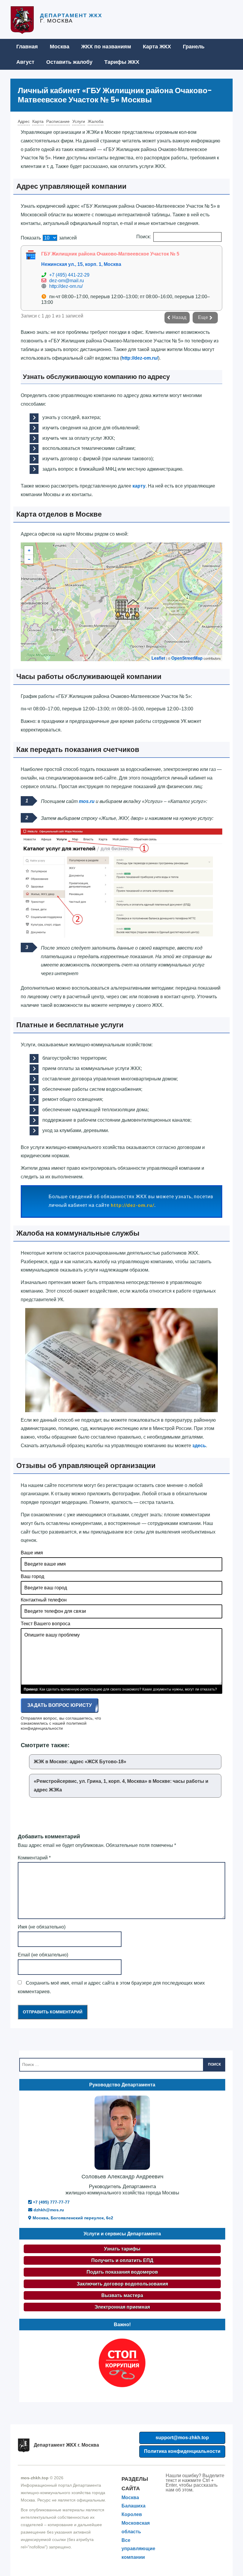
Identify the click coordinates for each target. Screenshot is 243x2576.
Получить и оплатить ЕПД (122, 2260)
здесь (199, 1446)
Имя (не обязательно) (42, 1927)
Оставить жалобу (69, 62)
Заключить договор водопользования (122, 2284)
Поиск (214, 2064)
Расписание (58, 121)
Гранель (194, 47)
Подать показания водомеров (122, 2272)
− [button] (29, 559)
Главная (27, 47)
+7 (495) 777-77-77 (51, 2202)
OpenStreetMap (187, 658)
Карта (38, 121)
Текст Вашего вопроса (45, 1624)
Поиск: (144, 237)
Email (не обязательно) (43, 1955)
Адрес (24, 121)
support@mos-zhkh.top (182, 2438)
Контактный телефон (44, 1600)
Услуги (79, 121)
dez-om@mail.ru (67, 281)
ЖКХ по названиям (106, 47)
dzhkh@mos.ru (48, 2210)
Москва (60, 47)
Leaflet (158, 658)
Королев (132, 2514)
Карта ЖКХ (157, 47)
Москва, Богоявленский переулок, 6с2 (72, 2218)
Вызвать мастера (122, 2295)
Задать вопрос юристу (60, 1705)
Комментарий (34, 1858)
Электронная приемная (122, 2307)
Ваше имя (32, 1553)
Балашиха (134, 2506)
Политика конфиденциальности (182, 2451)
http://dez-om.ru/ (66, 286)
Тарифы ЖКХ (122, 62)
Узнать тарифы (122, 2249)
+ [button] (29, 550)
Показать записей (49, 238)
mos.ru (87, 801)
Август (25, 62)
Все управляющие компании (138, 2549)
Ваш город (32, 1576)
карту (139, 486)
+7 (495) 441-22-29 (69, 275)
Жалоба (96, 121)
